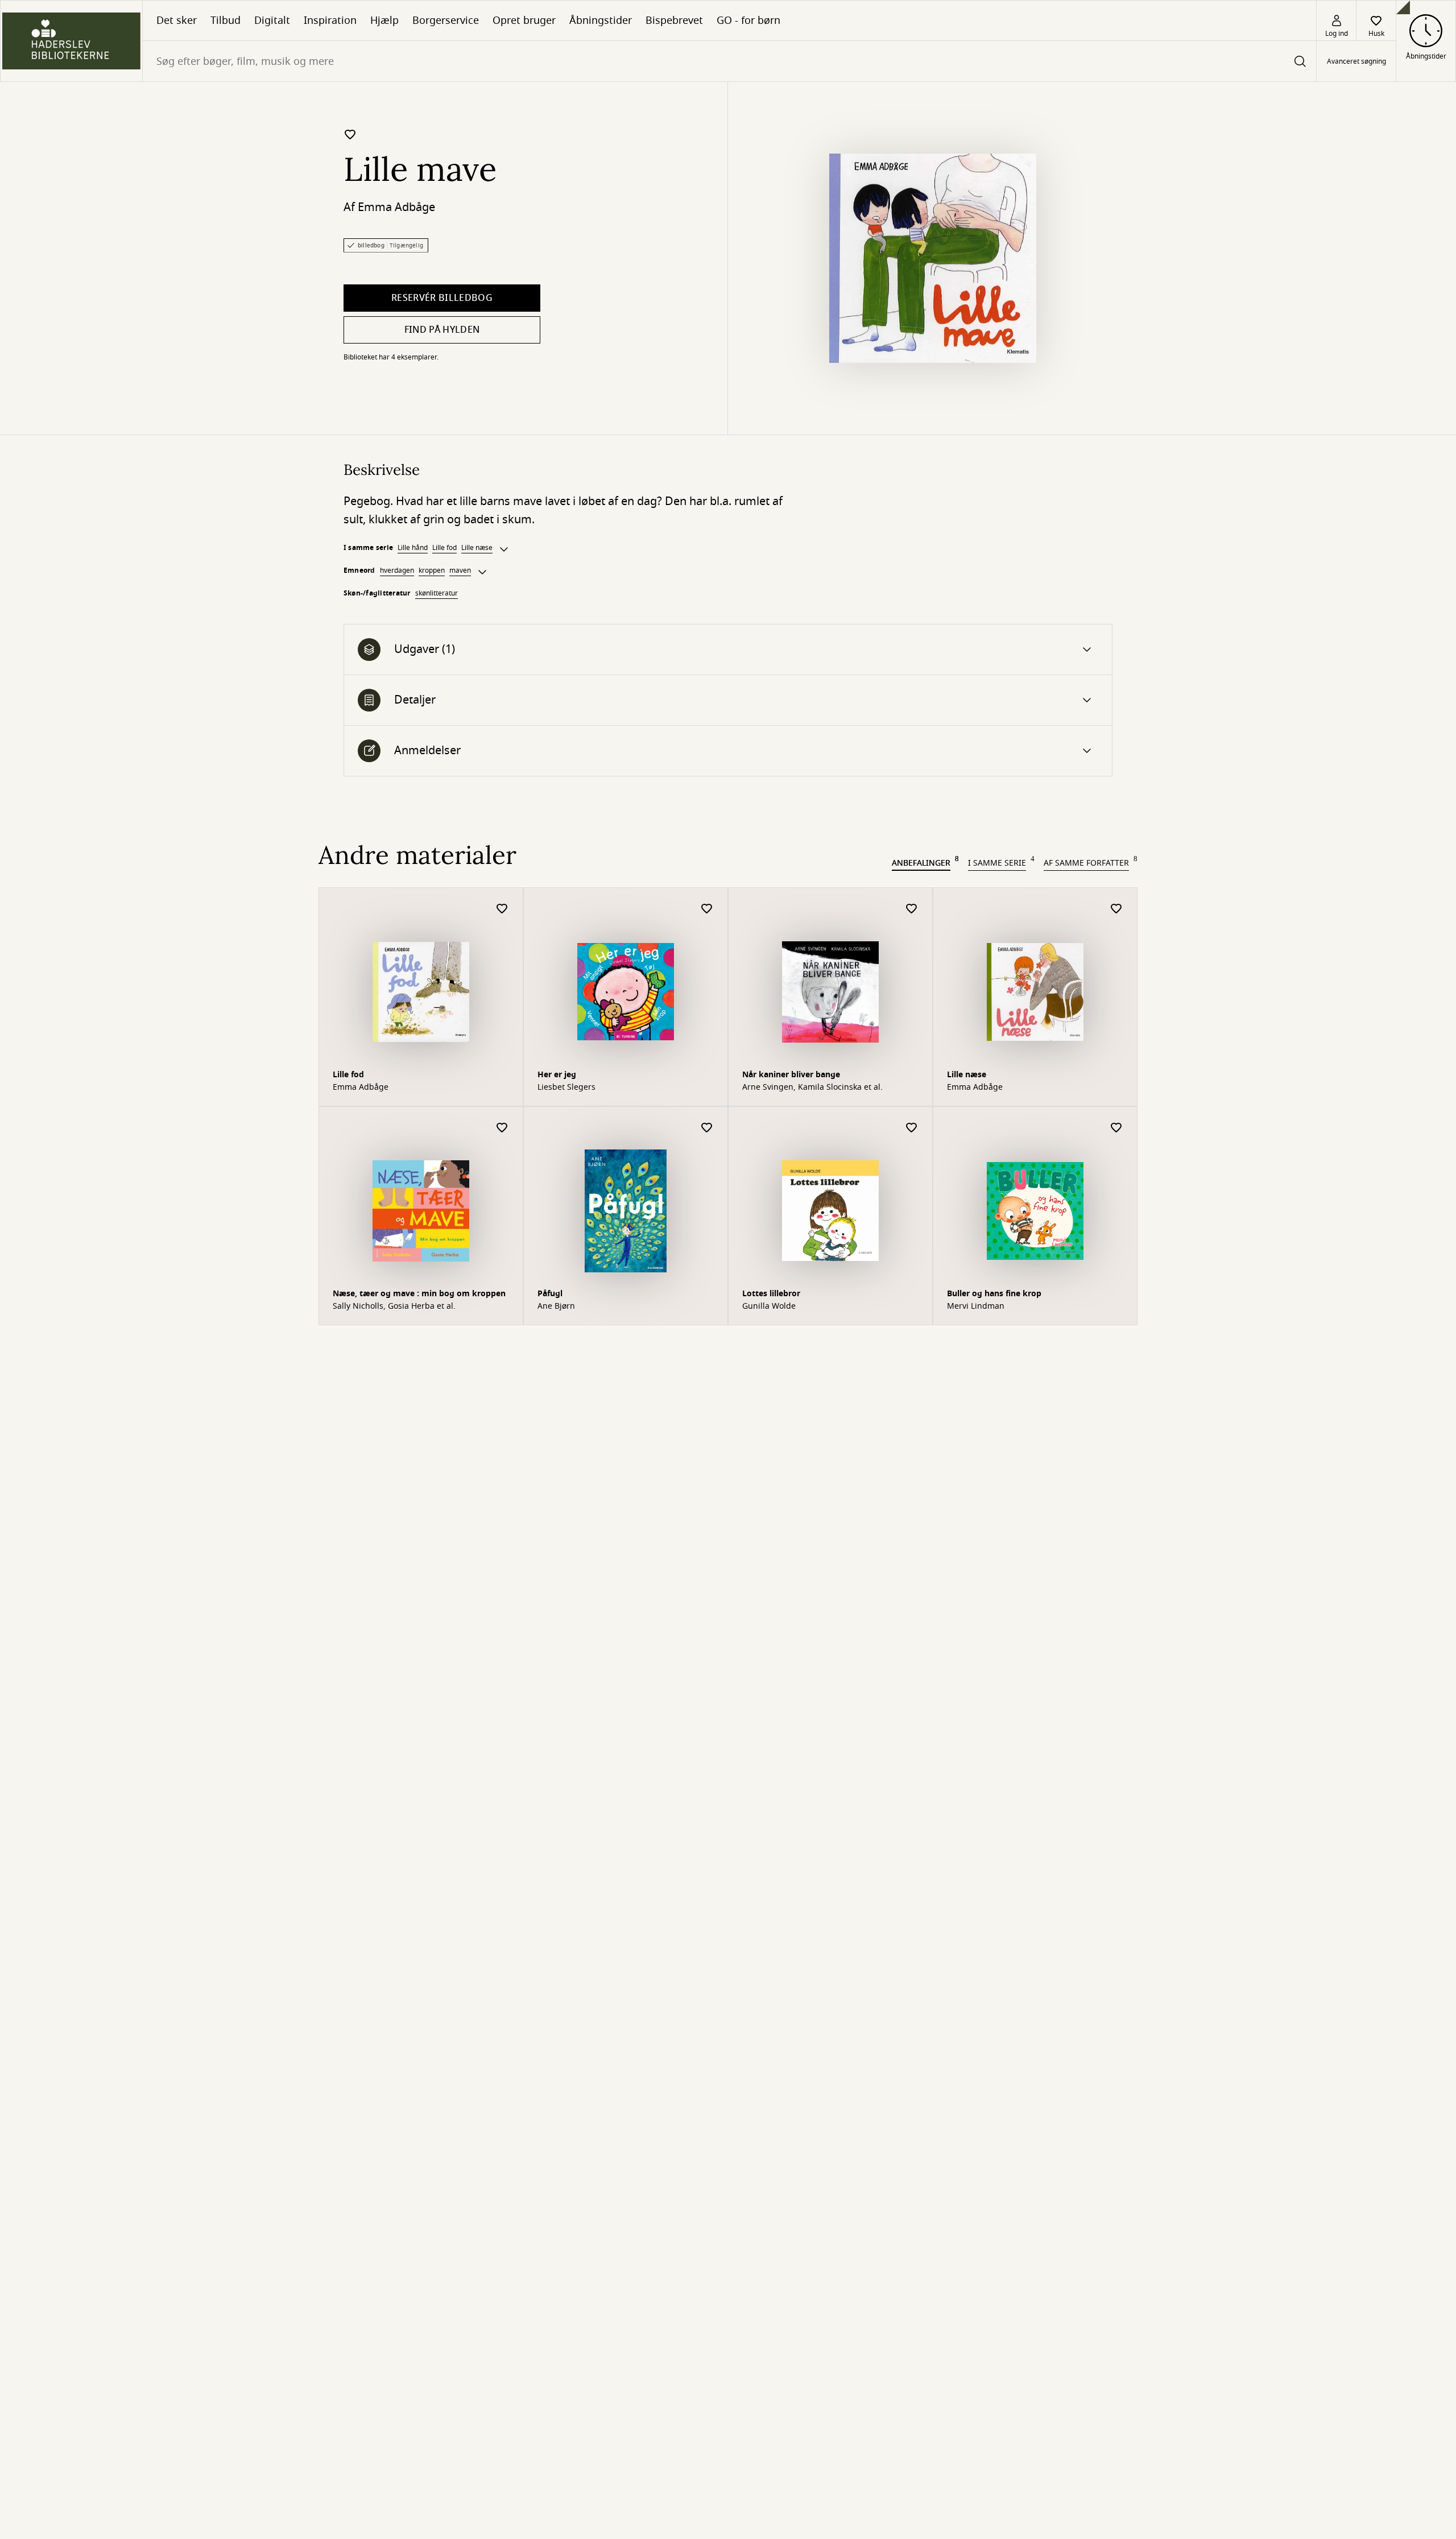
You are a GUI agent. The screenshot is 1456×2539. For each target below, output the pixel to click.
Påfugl (550, 1294)
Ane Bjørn (556, 1306)
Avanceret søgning (1356, 61)
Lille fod (444, 548)
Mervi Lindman (976, 1306)
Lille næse (477, 548)
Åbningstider (601, 20)
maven (460, 570)
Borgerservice (446, 20)
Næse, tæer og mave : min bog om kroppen (419, 1294)
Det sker (177, 20)
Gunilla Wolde (769, 1306)
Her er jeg (557, 1075)
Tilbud (226, 20)
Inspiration (330, 20)
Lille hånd (413, 548)
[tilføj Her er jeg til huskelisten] (707, 909)
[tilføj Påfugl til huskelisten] (707, 1128)
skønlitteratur (437, 593)
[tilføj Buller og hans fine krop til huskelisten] (1116, 1128)
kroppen (432, 570)
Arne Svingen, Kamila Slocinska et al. (812, 1087)
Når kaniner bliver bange (791, 1075)
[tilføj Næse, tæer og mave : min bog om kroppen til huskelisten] (502, 1128)
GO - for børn (748, 20)
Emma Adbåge (396, 207)
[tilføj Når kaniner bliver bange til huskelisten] (912, 909)
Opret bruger (524, 20)
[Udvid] (504, 549)
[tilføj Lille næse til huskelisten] (1116, 909)
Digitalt (272, 20)
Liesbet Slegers (566, 1087)
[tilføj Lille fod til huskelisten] (502, 909)
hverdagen (397, 570)
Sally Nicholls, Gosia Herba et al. (394, 1306)
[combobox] (729, 61)
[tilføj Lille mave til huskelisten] (350, 134)
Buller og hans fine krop (994, 1294)
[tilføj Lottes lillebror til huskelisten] (912, 1128)
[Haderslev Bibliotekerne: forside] (71, 41)
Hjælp (384, 20)
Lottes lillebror (771, 1294)
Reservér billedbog (442, 298)
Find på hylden (442, 330)
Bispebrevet (674, 20)
